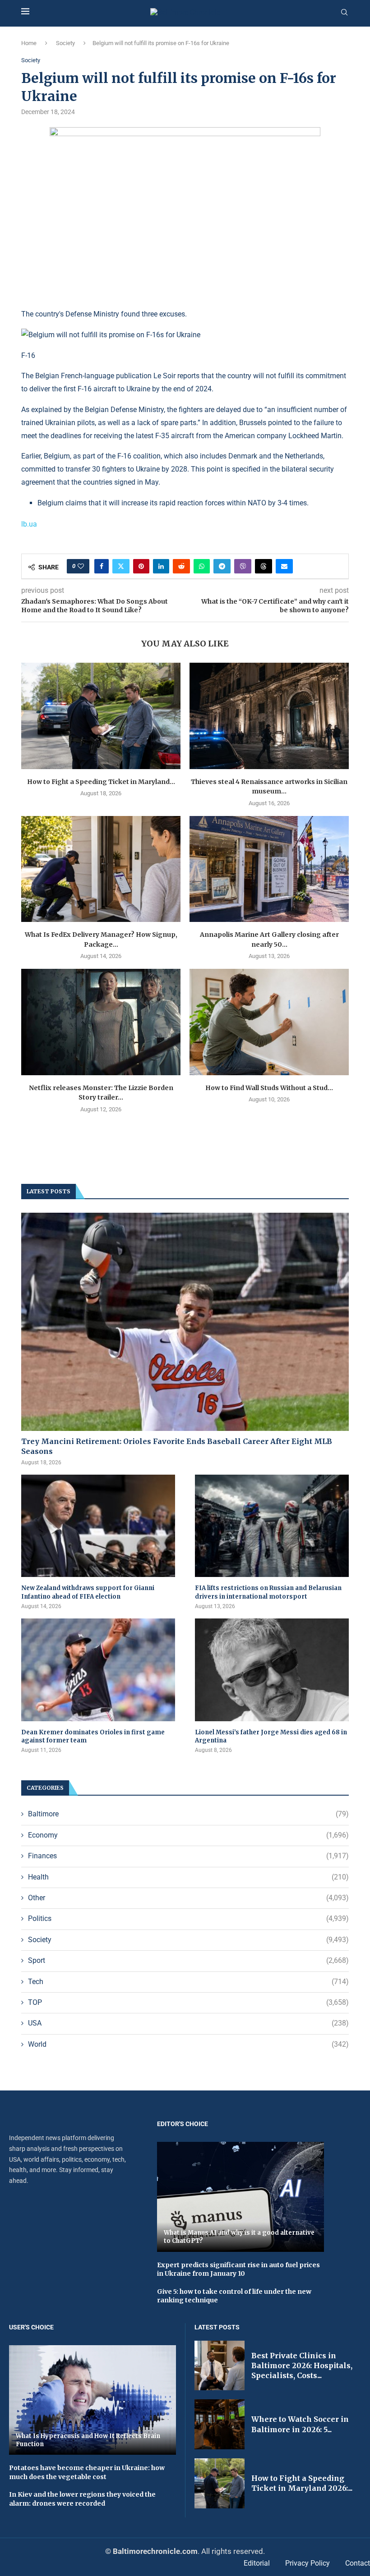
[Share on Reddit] (181, 566)
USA (188, 2023)
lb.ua (29, 524)
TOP (188, 2002)
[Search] (344, 13)
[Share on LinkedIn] (161, 566)
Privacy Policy (308, 2563)
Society (65, 43)
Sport (188, 1960)
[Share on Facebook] (102, 566)
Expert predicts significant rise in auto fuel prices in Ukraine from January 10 (238, 2269)
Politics (188, 1918)
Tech (188, 1982)
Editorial (257, 2563)
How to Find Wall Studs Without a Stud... (269, 1088)
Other (188, 1898)
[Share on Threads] (264, 566)
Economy (188, 1835)
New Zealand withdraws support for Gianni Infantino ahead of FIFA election (88, 1592)
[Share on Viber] (243, 566)
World (188, 2044)
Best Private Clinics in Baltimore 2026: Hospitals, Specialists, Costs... (302, 2366)
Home (29, 43)
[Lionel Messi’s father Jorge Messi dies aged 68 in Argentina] (272, 1670)
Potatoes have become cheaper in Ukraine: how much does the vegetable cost (87, 2472)
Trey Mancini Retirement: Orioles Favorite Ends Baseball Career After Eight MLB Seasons (177, 1446)
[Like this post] (81, 566)
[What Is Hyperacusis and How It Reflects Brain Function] (92, 2400)
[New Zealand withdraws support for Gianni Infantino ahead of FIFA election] (98, 1526)
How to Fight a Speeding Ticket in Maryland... (101, 782)
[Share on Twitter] (121, 566)
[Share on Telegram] (222, 566)
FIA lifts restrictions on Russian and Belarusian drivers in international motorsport (268, 1592)
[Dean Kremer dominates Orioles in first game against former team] (98, 1670)
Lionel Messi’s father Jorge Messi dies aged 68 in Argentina (271, 1736)
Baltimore (188, 1814)
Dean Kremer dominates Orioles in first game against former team (93, 1736)
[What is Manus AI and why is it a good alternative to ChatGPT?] (240, 2197)
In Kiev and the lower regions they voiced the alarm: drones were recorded (82, 2499)
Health (188, 1877)
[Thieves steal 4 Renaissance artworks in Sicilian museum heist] (269, 716)
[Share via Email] (284, 566)
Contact (358, 2563)
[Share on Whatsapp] (202, 566)
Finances (188, 1856)
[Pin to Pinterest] (141, 566)
